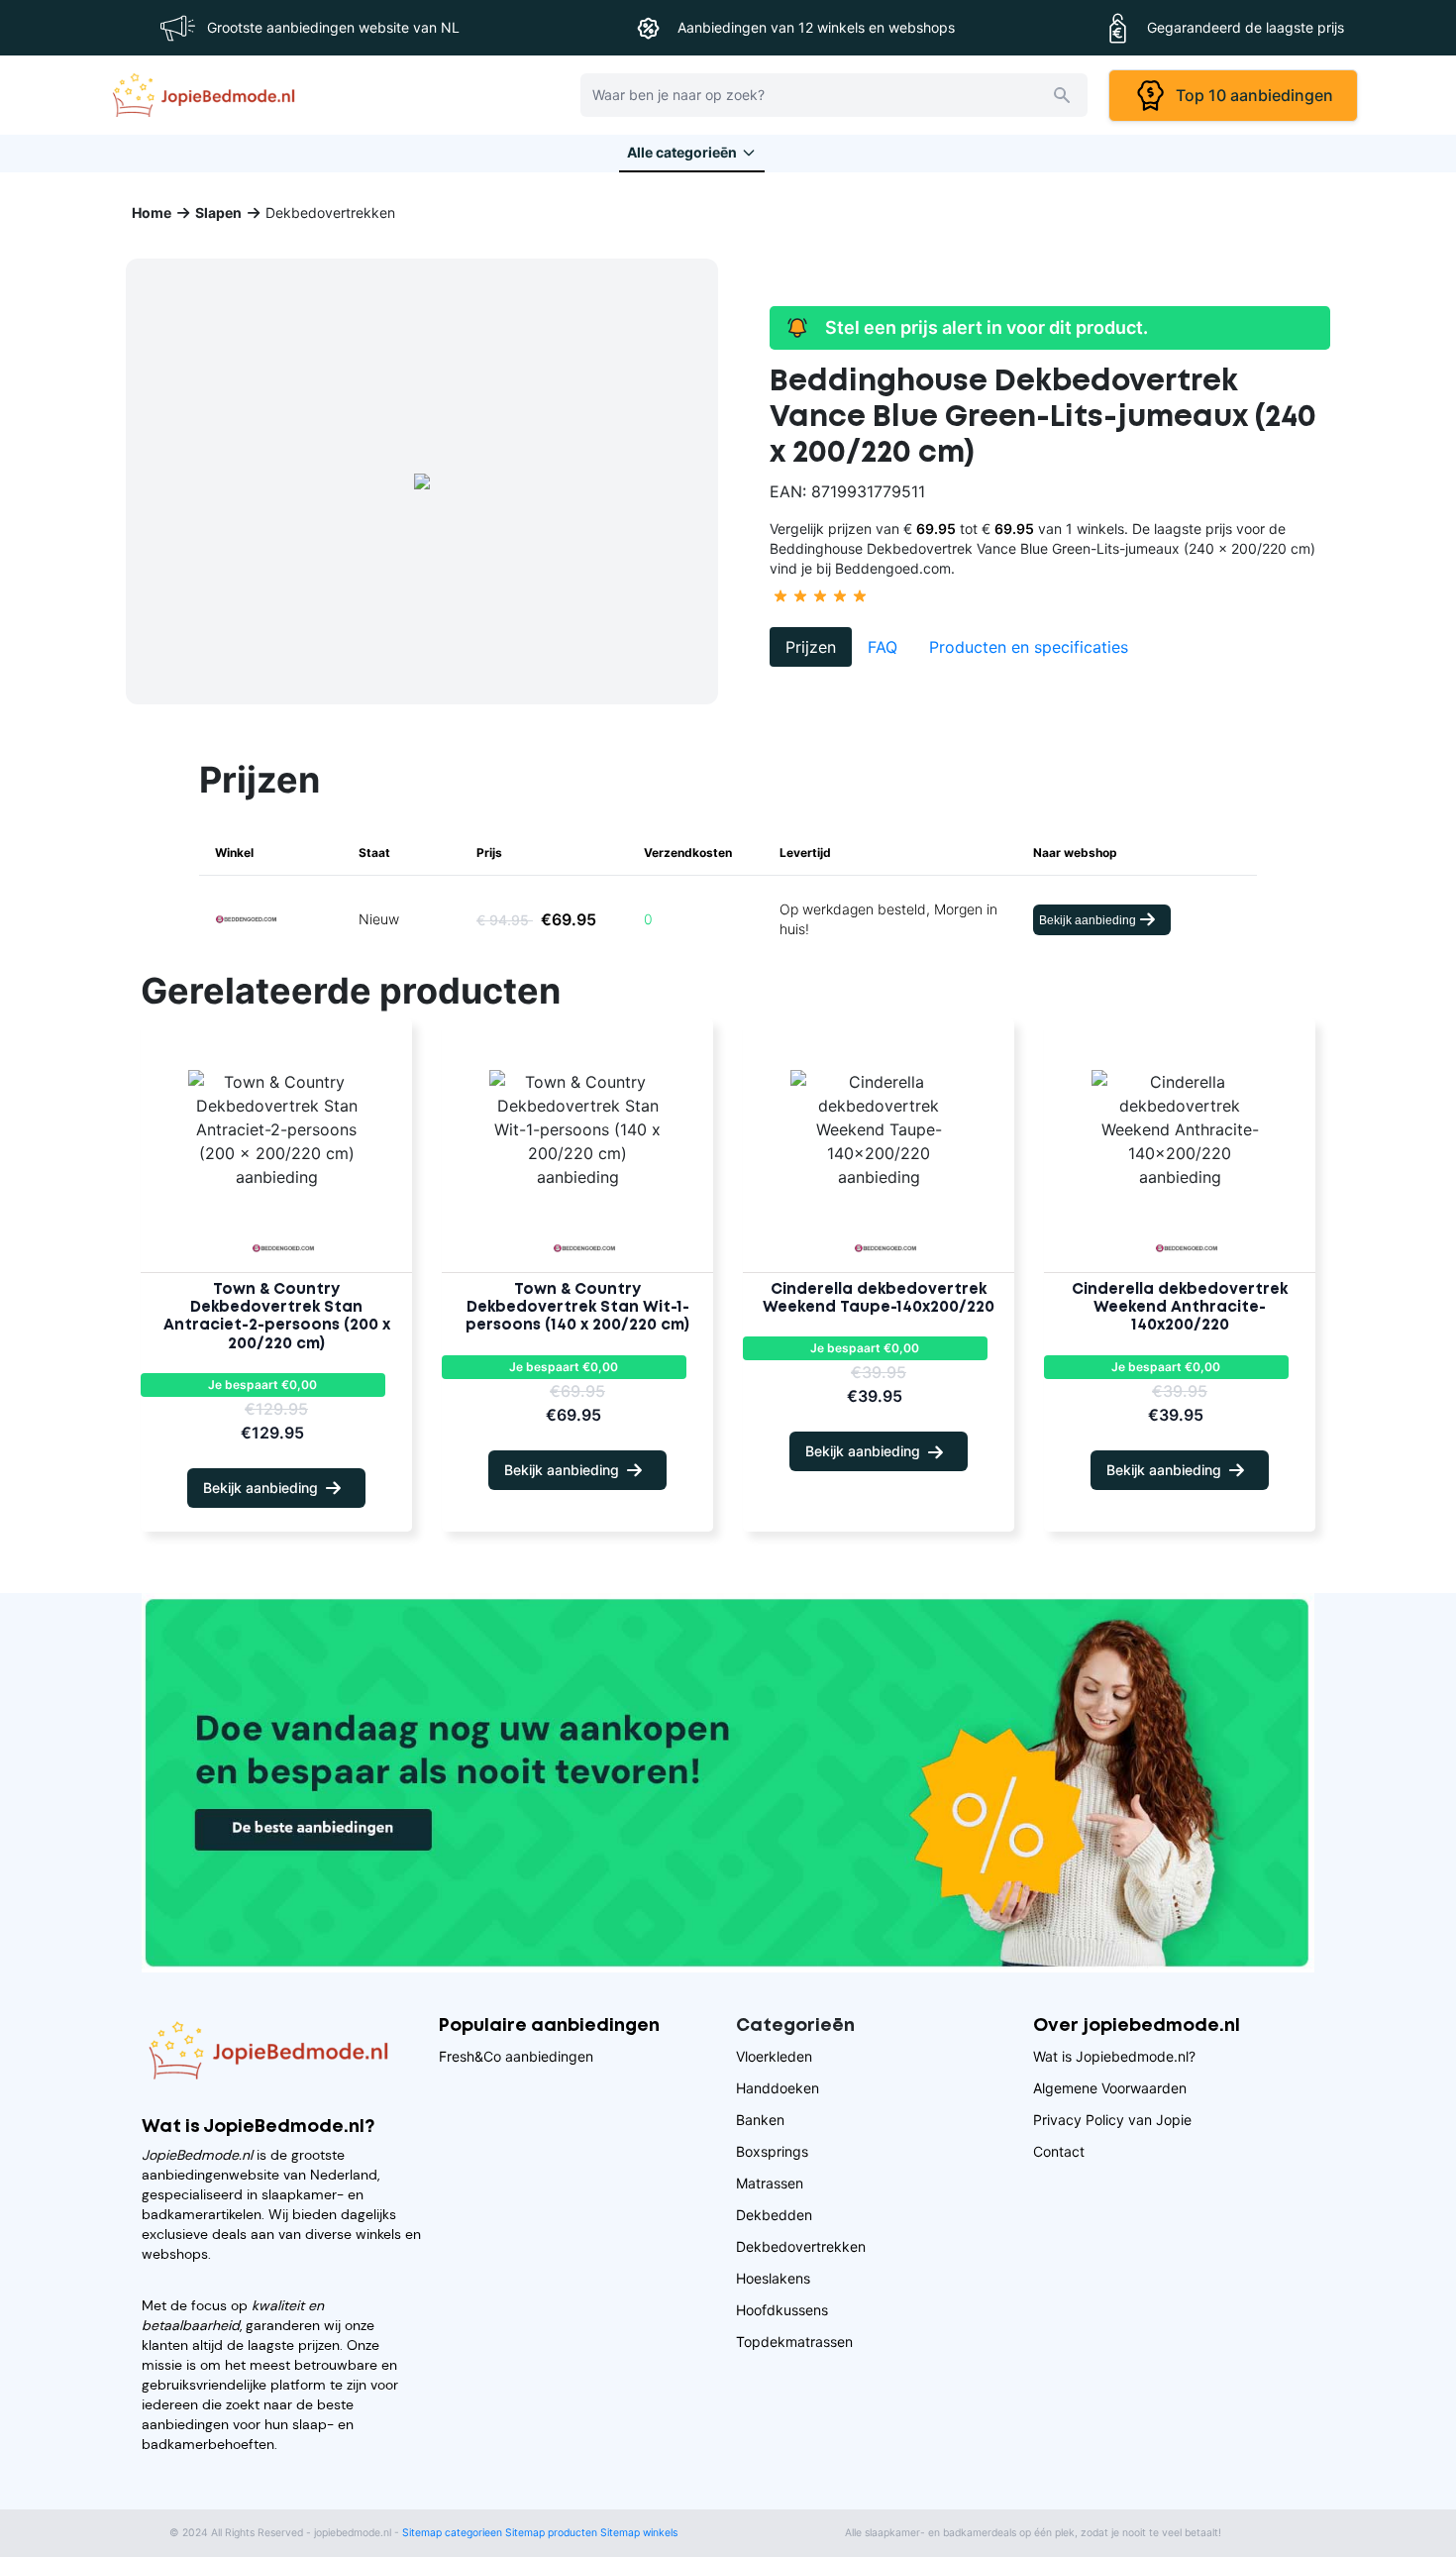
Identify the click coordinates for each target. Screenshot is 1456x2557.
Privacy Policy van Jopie (1112, 2120)
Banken (760, 2120)
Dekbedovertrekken (801, 2246)
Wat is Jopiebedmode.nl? (1114, 2056)
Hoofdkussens (782, 2310)
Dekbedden (774, 2215)
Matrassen (770, 2183)
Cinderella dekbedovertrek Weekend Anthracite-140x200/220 (1180, 1308)
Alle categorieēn (682, 152)
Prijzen (811, 647)
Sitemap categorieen (452, 2533)
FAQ (883, 647)
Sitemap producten (551, 2533)
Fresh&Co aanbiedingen (516, 2056)
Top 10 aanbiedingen (1250, 95)
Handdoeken (778, 2088)
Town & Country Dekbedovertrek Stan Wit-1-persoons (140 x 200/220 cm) (577, 1308)
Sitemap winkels (639, 2533)
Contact (1059, 2151)
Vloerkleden (774, 2056)
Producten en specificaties (1029, 647)
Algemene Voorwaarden (1110, 2088)
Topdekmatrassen (794, 2342)
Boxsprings (772, 2151)
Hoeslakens (773, 2278)
